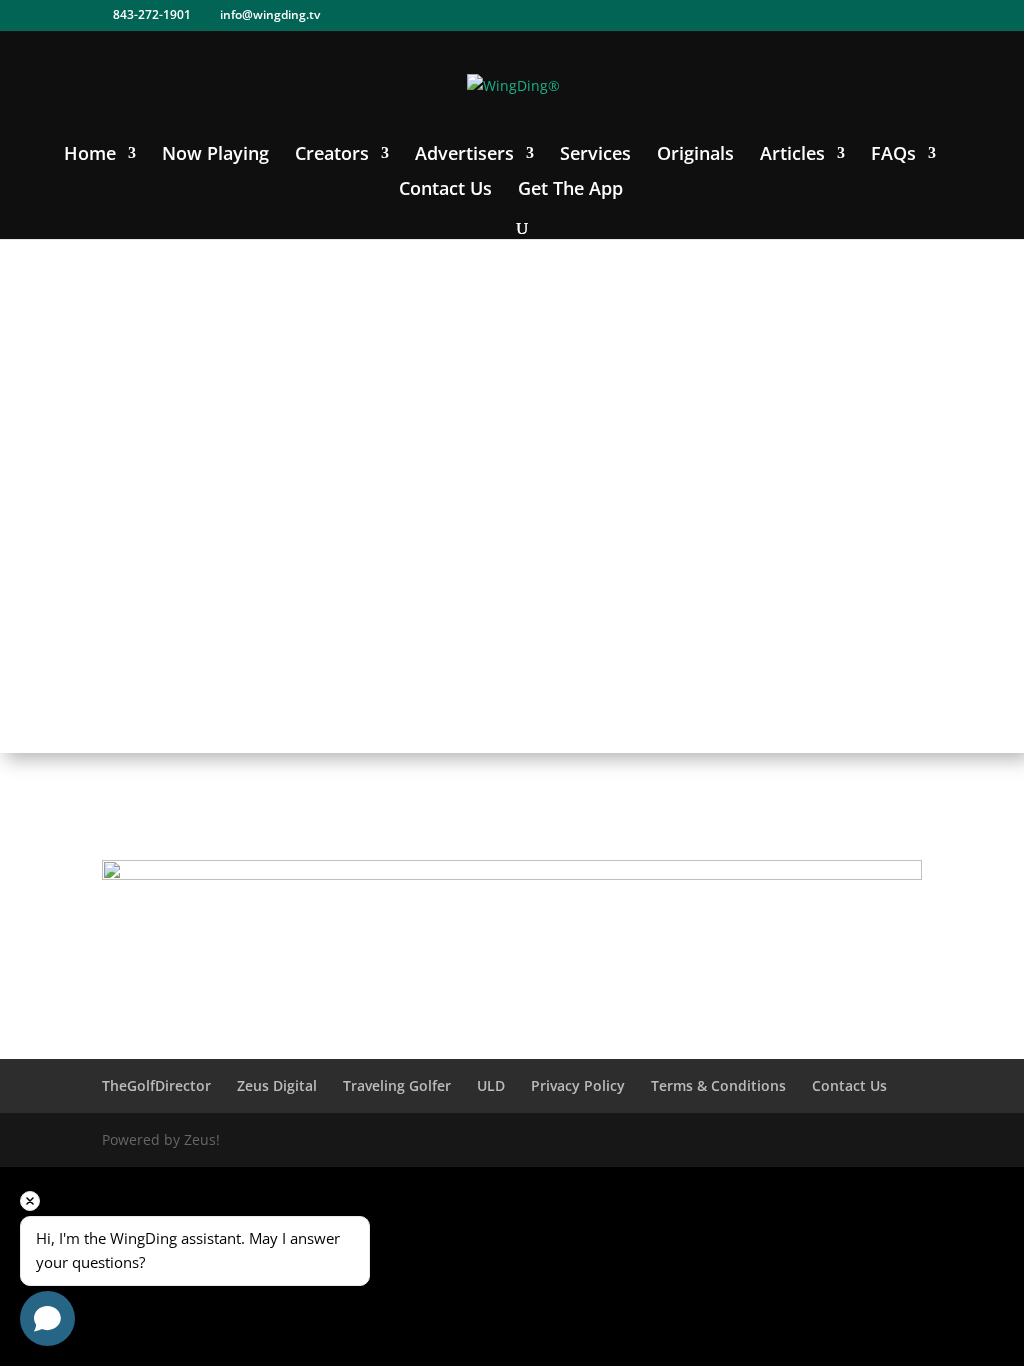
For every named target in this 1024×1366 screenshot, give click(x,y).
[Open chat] (47, 1318)
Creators (332, 155)
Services (595, 155)
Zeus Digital (277, 1085)
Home (90, 155)
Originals (695, 155)
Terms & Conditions (718, 1085)
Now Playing (215, 155)
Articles (792, 155)
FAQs (893, 155)
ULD (491, 1085)
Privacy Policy (578, 1085)
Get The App (570, 190)
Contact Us (445, 190)
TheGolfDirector (156, 1085)
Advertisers (464, 155)
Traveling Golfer (397, 1085)
